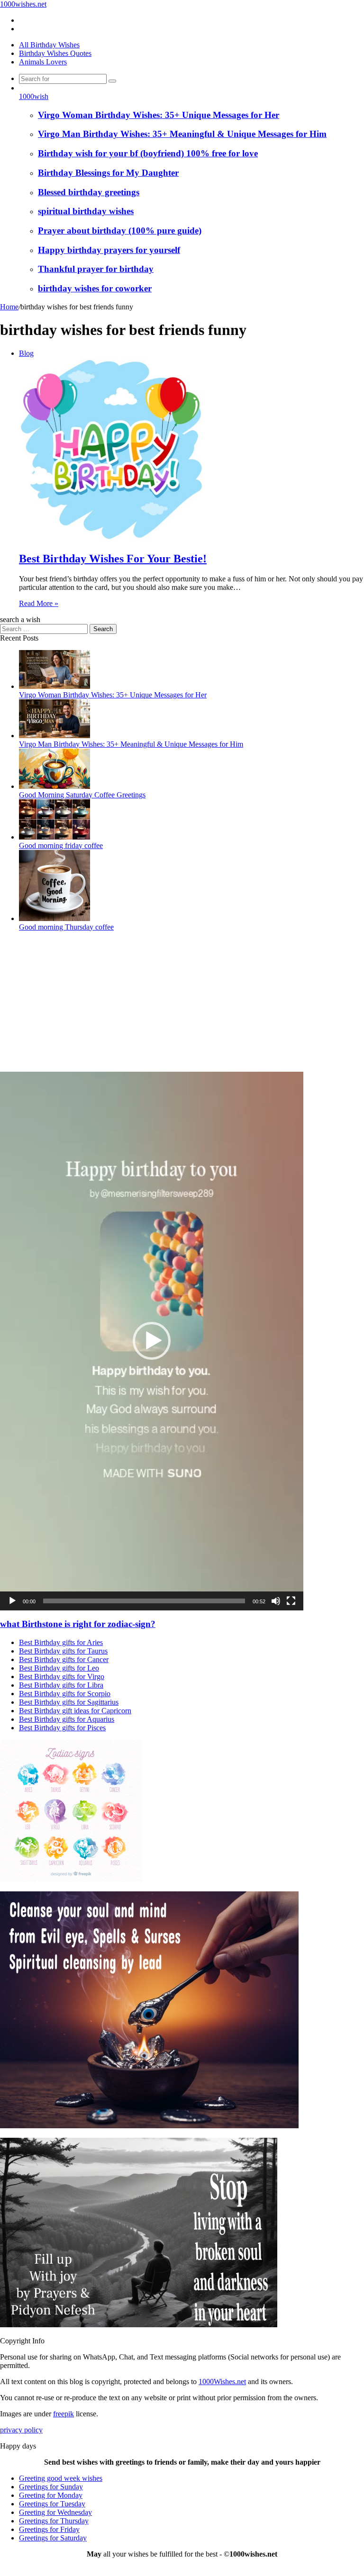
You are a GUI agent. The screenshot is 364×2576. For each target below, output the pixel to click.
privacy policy (21, 2430)
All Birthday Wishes (49, 45)
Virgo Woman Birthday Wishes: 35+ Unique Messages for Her (159, 115)
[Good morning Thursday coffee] (55, 918)
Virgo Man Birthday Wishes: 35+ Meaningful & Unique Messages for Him (182, 134)
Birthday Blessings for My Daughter (108, 173)
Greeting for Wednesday (55, 2512)
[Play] (12, 1601)
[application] (152, 1341)
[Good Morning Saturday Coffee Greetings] (55, 786)
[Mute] (276, 1601)
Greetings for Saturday (53, 2538)
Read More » (39, 603)
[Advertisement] (182, 1005)
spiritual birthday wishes (86, 211)
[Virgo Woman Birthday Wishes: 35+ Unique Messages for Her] (55, 686)
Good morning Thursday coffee (66, 927)
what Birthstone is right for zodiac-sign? (78, 1624)
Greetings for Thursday (54, 2521)
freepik (64, 2414)
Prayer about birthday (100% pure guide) (120, 230)
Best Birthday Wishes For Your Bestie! (113, 559)
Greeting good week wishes (61, 2478)
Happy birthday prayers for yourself (109, 250)
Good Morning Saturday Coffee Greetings (82, 795)
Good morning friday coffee (61, 845)
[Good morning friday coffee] (55, 837)
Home (9, 307)
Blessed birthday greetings (89, 192)
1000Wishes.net (222, 2382)
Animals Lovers (43, 62)
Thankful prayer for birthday (96, 269)
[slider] (144, 1601)
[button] (152, 1341)
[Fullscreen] (291, 1601)
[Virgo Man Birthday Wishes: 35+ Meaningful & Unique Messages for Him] (55, 736)
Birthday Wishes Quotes (55, 53)
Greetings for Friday (49, 2529)
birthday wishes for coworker (95, 288)
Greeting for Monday (51, 2495)
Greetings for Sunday (51, 2487)
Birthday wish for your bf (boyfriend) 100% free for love (148, 153)
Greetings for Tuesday (52, 2504)
